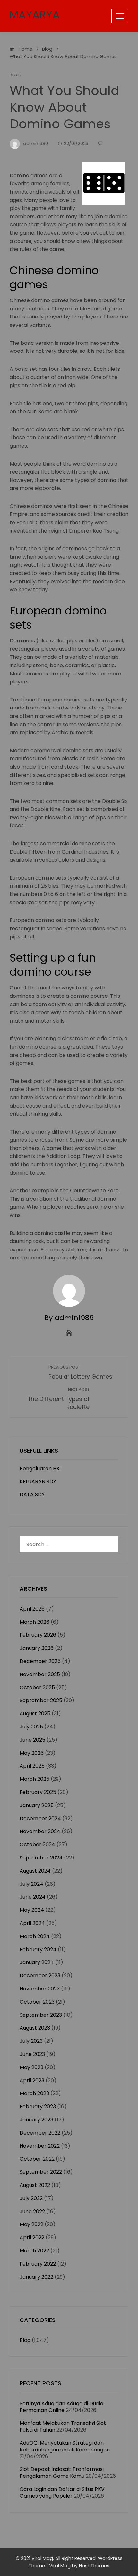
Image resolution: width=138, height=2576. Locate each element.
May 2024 (32, 1910)
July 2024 (31, 1884)
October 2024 (37, 1845)
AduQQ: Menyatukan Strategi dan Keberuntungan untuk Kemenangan (65, 2446)
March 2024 (35, 1936)
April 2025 (32, 1766)
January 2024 (37, 1962)
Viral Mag (60, 2566)
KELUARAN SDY (38, 1481)
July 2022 (31, 2198)
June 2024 (33, 1897)
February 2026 (38, 1635)
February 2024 (38, 1949)
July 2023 (31, 2041)
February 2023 (38, 2106)
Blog (15, 75)
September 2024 (41, 1858)
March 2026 (34, 1622)
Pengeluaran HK (40, 1469)
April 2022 (32, 2237)
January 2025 (37, 1805)
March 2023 (34, 2093)
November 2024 (40, 1831)
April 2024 (32, 1923)
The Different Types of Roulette (59, 1399)
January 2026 (37, 1648)
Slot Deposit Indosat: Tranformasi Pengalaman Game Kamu (62, 2473)
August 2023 (35, 2028)
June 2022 (32, 2211)
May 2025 (32, 1753)
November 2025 (40, 1674)
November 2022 (40, 2146)
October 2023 (37, 2002)
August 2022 (35, 2185)
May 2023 (31, 2067)
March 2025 (34, 1779)
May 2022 (31, 2224)
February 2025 (38, 1792)
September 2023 (41, 2015)
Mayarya (35, 15)
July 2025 (31, 1727)
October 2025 (37, 1688)
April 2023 (32, 2080)
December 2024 (40, 1819)
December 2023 (40, 1976)
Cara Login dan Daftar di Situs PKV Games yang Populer (62, 2493)
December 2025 (40, 1661)
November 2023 (40, 1989)
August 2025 (35, 1714)
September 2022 (41, 2172)
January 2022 (36, 2277)
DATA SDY (32, 1495)
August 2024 (35, 1871)
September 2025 (41, 1700)
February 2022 (38, 2264)
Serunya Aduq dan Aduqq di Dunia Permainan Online (61, 2407)
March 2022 (34, 2251)
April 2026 (32, 1609)
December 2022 (40, 2133)
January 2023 (36, 2120)
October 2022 (37, 2159)
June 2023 (32, 2054)
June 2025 (32, 1740)
